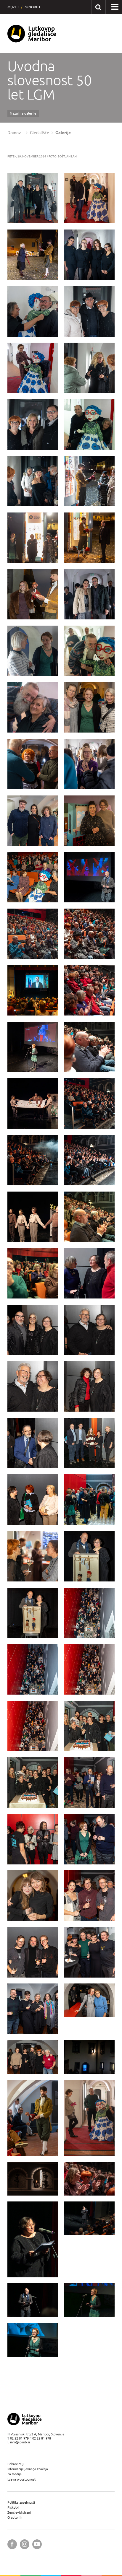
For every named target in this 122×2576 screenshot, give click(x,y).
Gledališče (40, 133)
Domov (14, 133)
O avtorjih (15, 2517)
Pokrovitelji (16, 2464)
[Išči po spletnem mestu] (98, 7)
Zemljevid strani (19, 2512)
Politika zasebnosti (21, 2502)
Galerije (63, 133)
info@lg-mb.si (20, 2442)
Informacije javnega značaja (28, 2469)
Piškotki (13, 2507)
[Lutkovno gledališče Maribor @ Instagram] (25, 2544)
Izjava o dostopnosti (22, 2479)
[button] (115, 7)
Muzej (13, 7)
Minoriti (32, 7)
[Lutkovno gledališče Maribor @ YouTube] (37, 2544)
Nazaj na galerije (23, 113)
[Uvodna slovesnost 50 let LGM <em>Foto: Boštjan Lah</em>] (33, 198)
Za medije (15, 2474)
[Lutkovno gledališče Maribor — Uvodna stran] (32, 34)
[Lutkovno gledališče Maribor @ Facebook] (12, 2544)
